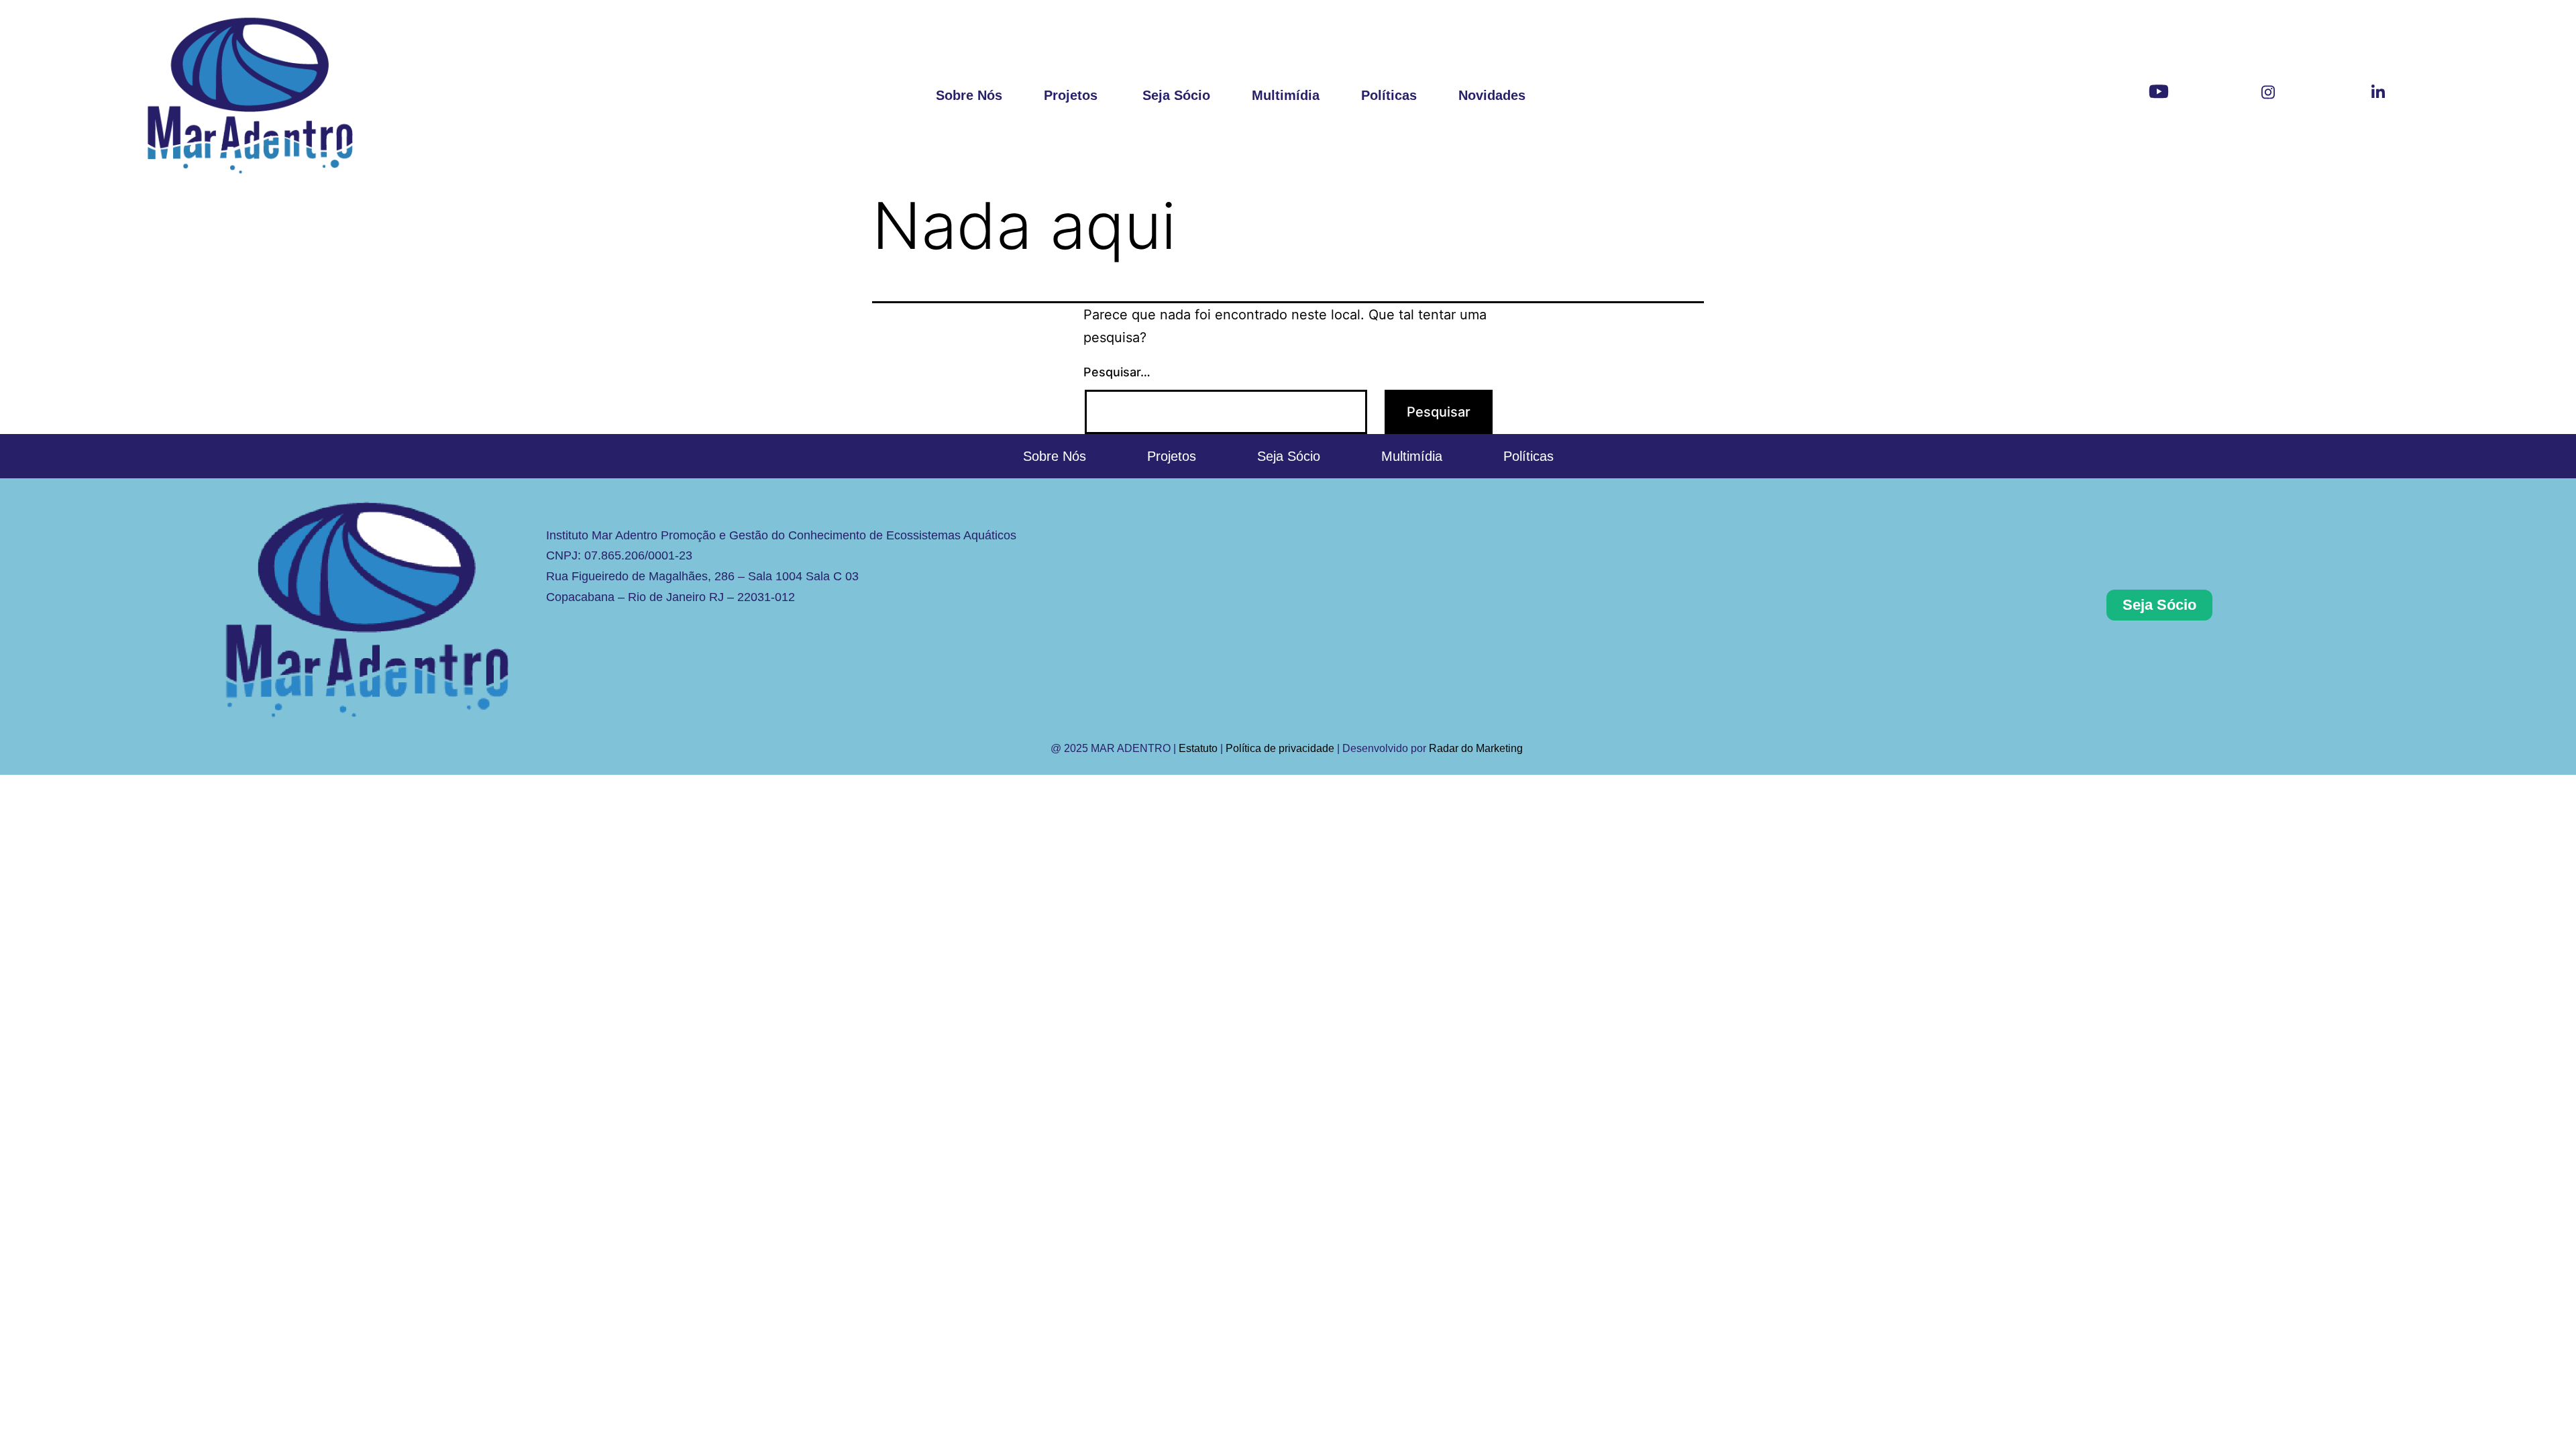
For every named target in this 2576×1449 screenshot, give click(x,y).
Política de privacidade (1280, 748)
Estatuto (1198, 748)
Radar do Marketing (1477, 748)
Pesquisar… (1117, 372)
